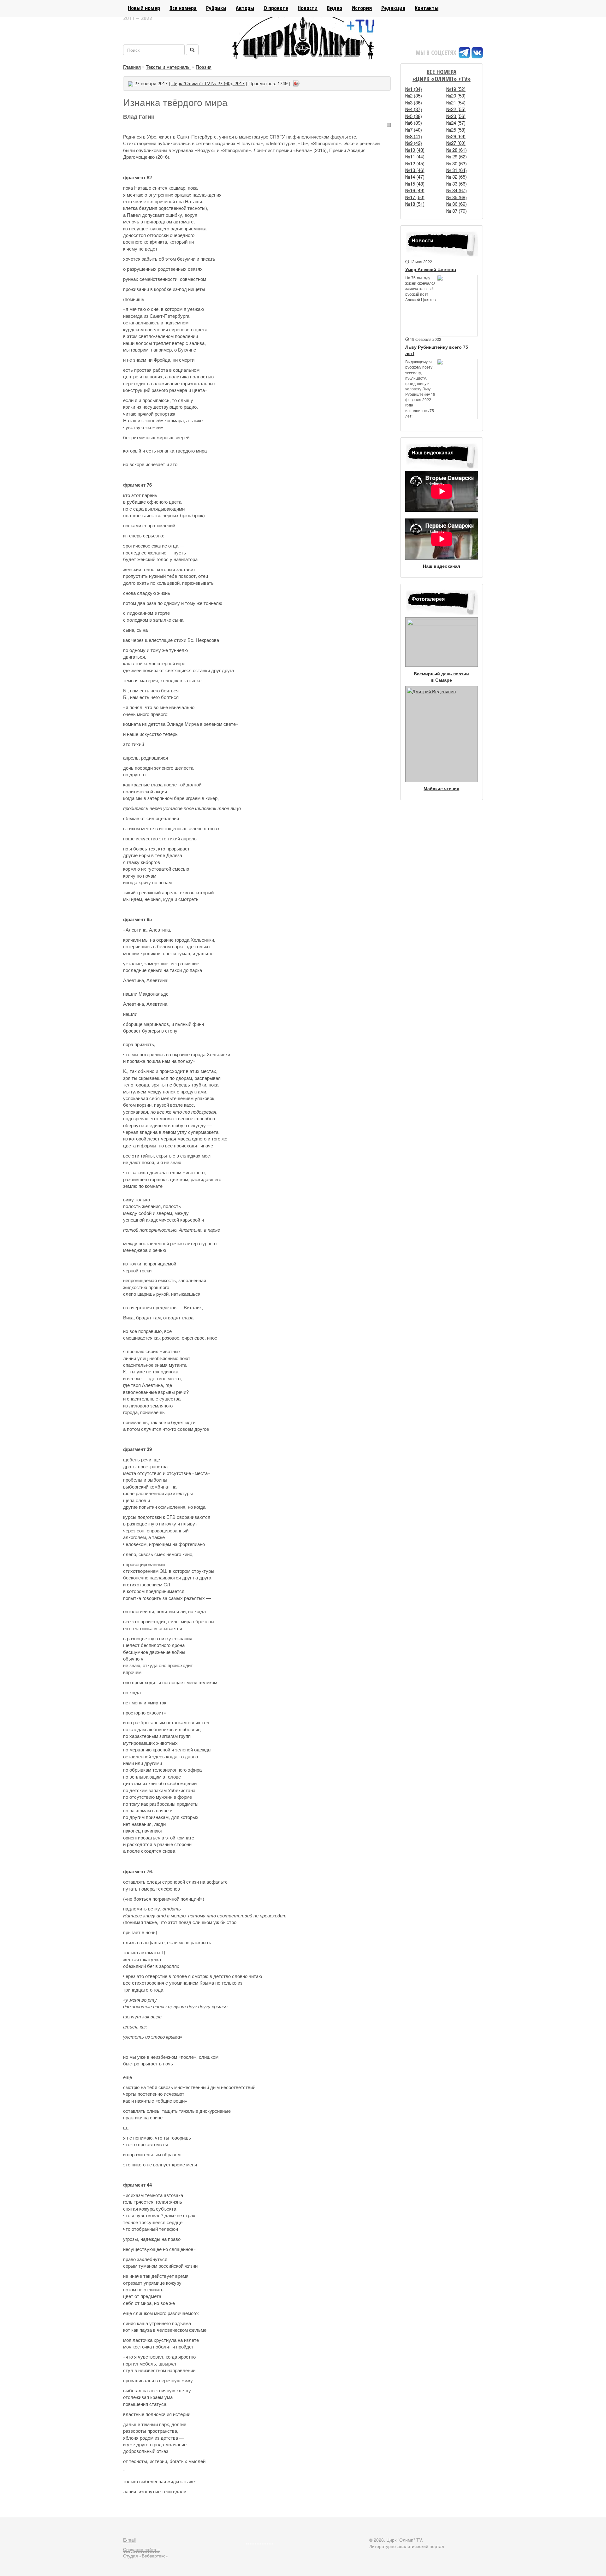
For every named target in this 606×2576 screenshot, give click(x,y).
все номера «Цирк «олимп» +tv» (442, 75)
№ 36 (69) (457, 204)
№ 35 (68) (457, 197)
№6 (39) (414, 123)
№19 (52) (456, 89)
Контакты (427, 8)
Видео (335, 8)
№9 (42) (414, 143)
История (362, 8)
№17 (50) (415, 197)
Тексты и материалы (168, 67)
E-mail (129, 2540)
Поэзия (204, 67)
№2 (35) (414, 95)
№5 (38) (414, 116)
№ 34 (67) (457, 190)
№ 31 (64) (457, 170)
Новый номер (144, 8)
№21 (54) (456, 102)
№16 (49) (415, 190)
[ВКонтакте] (304, 81)
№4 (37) (414, 109)
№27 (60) (456, 143)
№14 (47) (415, 177)
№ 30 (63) (457, 163)
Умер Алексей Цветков (431, 269)
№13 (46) (415, 170)
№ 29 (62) (457, 156)
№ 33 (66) (457, 184)
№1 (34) (414, 89)
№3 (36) (414, 102)
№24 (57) (456, 123)
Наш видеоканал (442, 566)
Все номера (183, 8)
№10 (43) (415, 150)
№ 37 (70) (457, 211)
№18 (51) (415, 204)
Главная (132, 67)
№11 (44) (415, 156)
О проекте (276, 8)
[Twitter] (312, 81)
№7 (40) (414, 130)
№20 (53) (456, 95)
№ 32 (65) (457, 177)
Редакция (393, 8)
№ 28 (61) (457, 150)
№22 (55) (456, 109)
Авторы (245, 8)
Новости (308, 8)
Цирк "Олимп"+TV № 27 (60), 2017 (208, 83)
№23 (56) (456, 116)
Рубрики (216, 8)
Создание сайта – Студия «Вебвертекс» (146, 2552)
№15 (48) (415, 184)
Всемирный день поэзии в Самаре (441, 677)
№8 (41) (414, 136)
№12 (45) (415, 163)
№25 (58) (456, 130)
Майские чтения (441, 788)
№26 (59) (456, 136)
